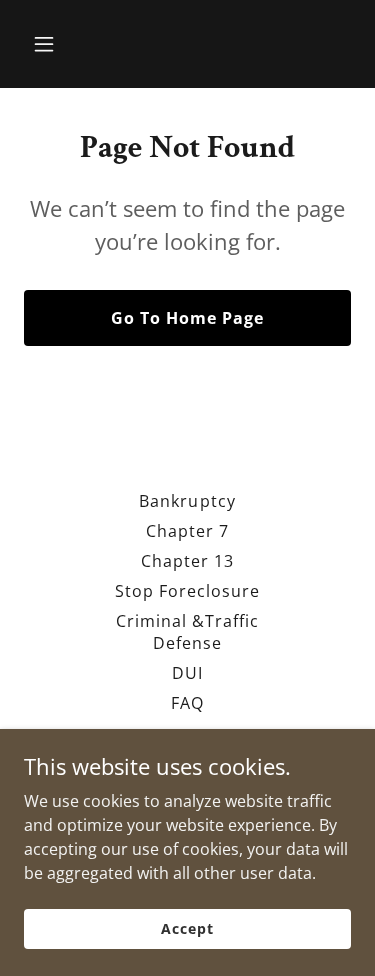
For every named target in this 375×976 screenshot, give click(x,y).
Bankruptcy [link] (187, 501)
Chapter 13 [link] (187, 561)
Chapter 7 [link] (187, 531)
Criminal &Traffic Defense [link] (187, 632)
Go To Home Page (187, 318)
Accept (187, 928)
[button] (48, 44)
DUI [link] (187, 673)
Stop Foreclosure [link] (187, 591)
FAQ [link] (187, 703)
